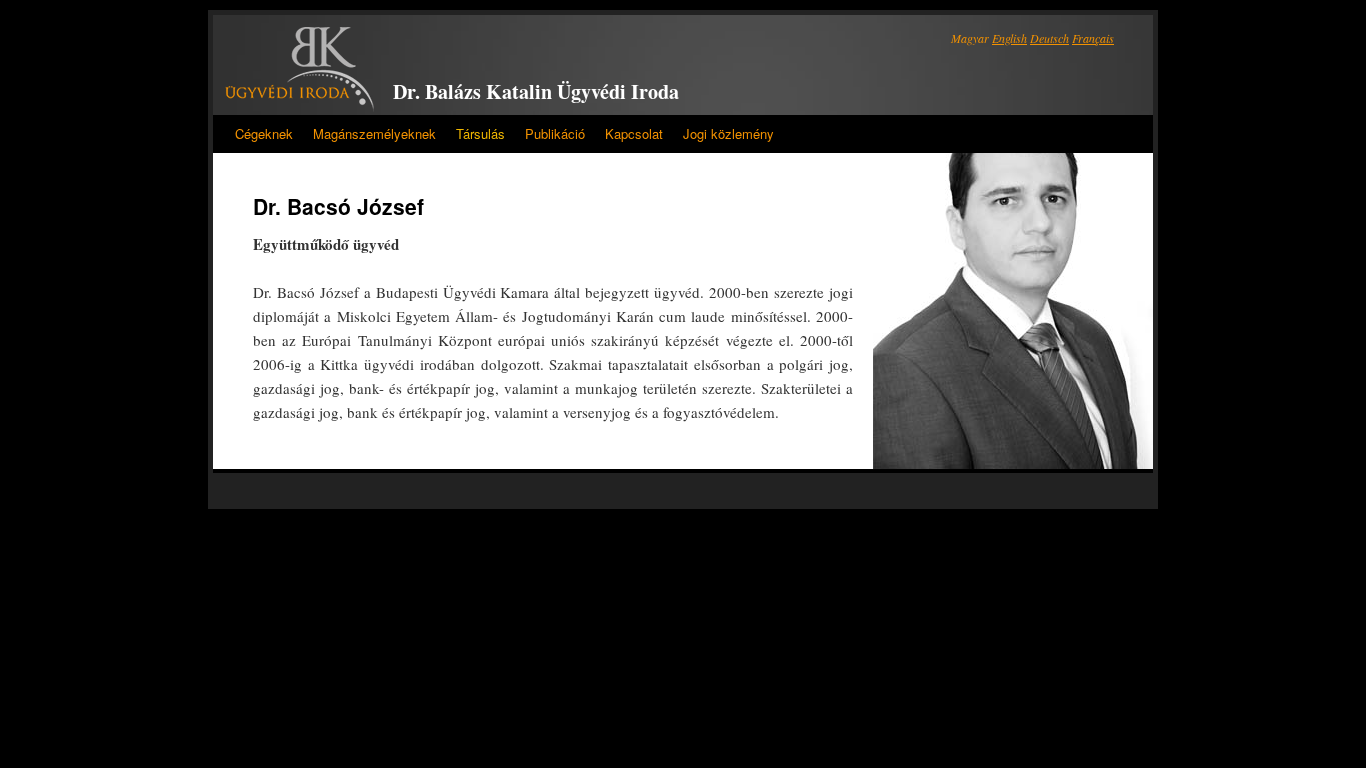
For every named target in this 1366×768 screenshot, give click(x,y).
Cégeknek (264, 133)
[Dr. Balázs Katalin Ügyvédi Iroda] (299, 69)
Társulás (480, 133)
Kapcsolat (634, 133)
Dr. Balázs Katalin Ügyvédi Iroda (536, 91)
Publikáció (555, 133)
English (1009, 38)
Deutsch (1049, 38)
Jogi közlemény (728, 133)
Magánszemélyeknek (374, 133)
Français (1093, 38)
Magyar (970, 38)
